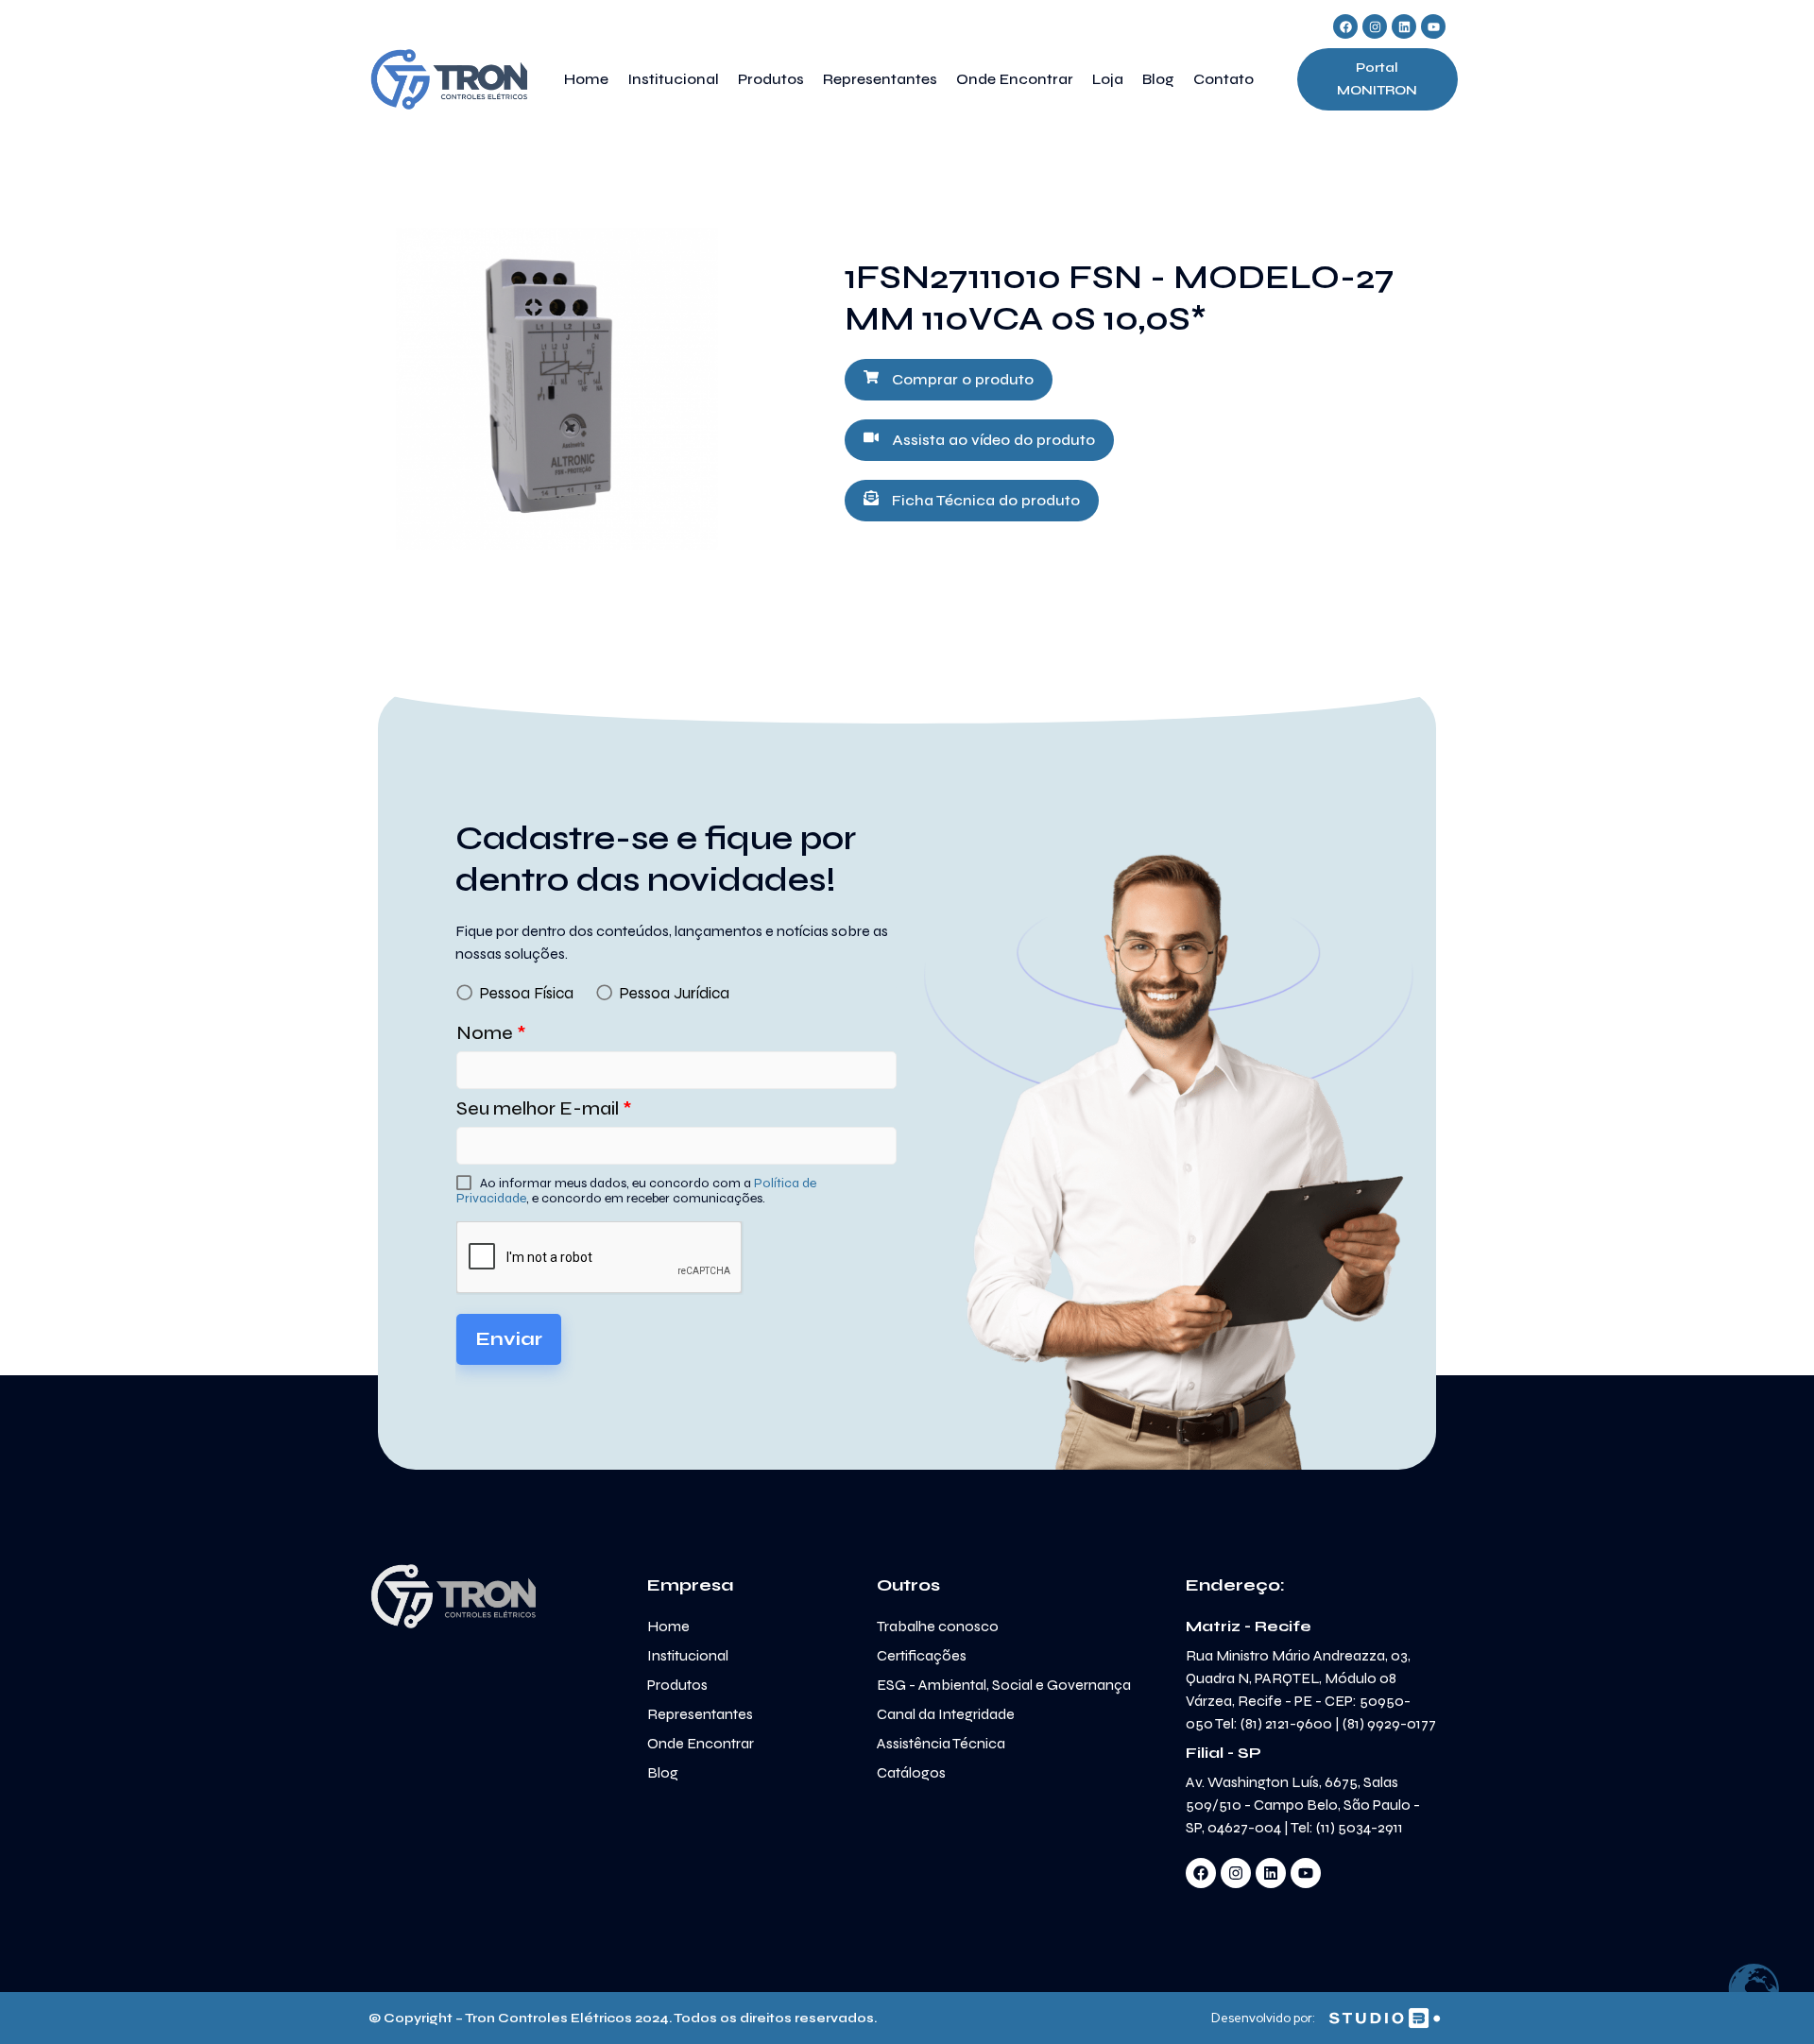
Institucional (673, 79)
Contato (1224, 79)
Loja (1108, 79)
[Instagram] (1375, 26)
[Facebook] (1345, 26)
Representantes (880, 79)
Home (586, 79)
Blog (1158, 79)
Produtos (771, 79)
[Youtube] (1433, 26)
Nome (491, 1033)
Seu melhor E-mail (544, 1108)
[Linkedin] (1404, 26)
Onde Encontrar (1015, 79)
